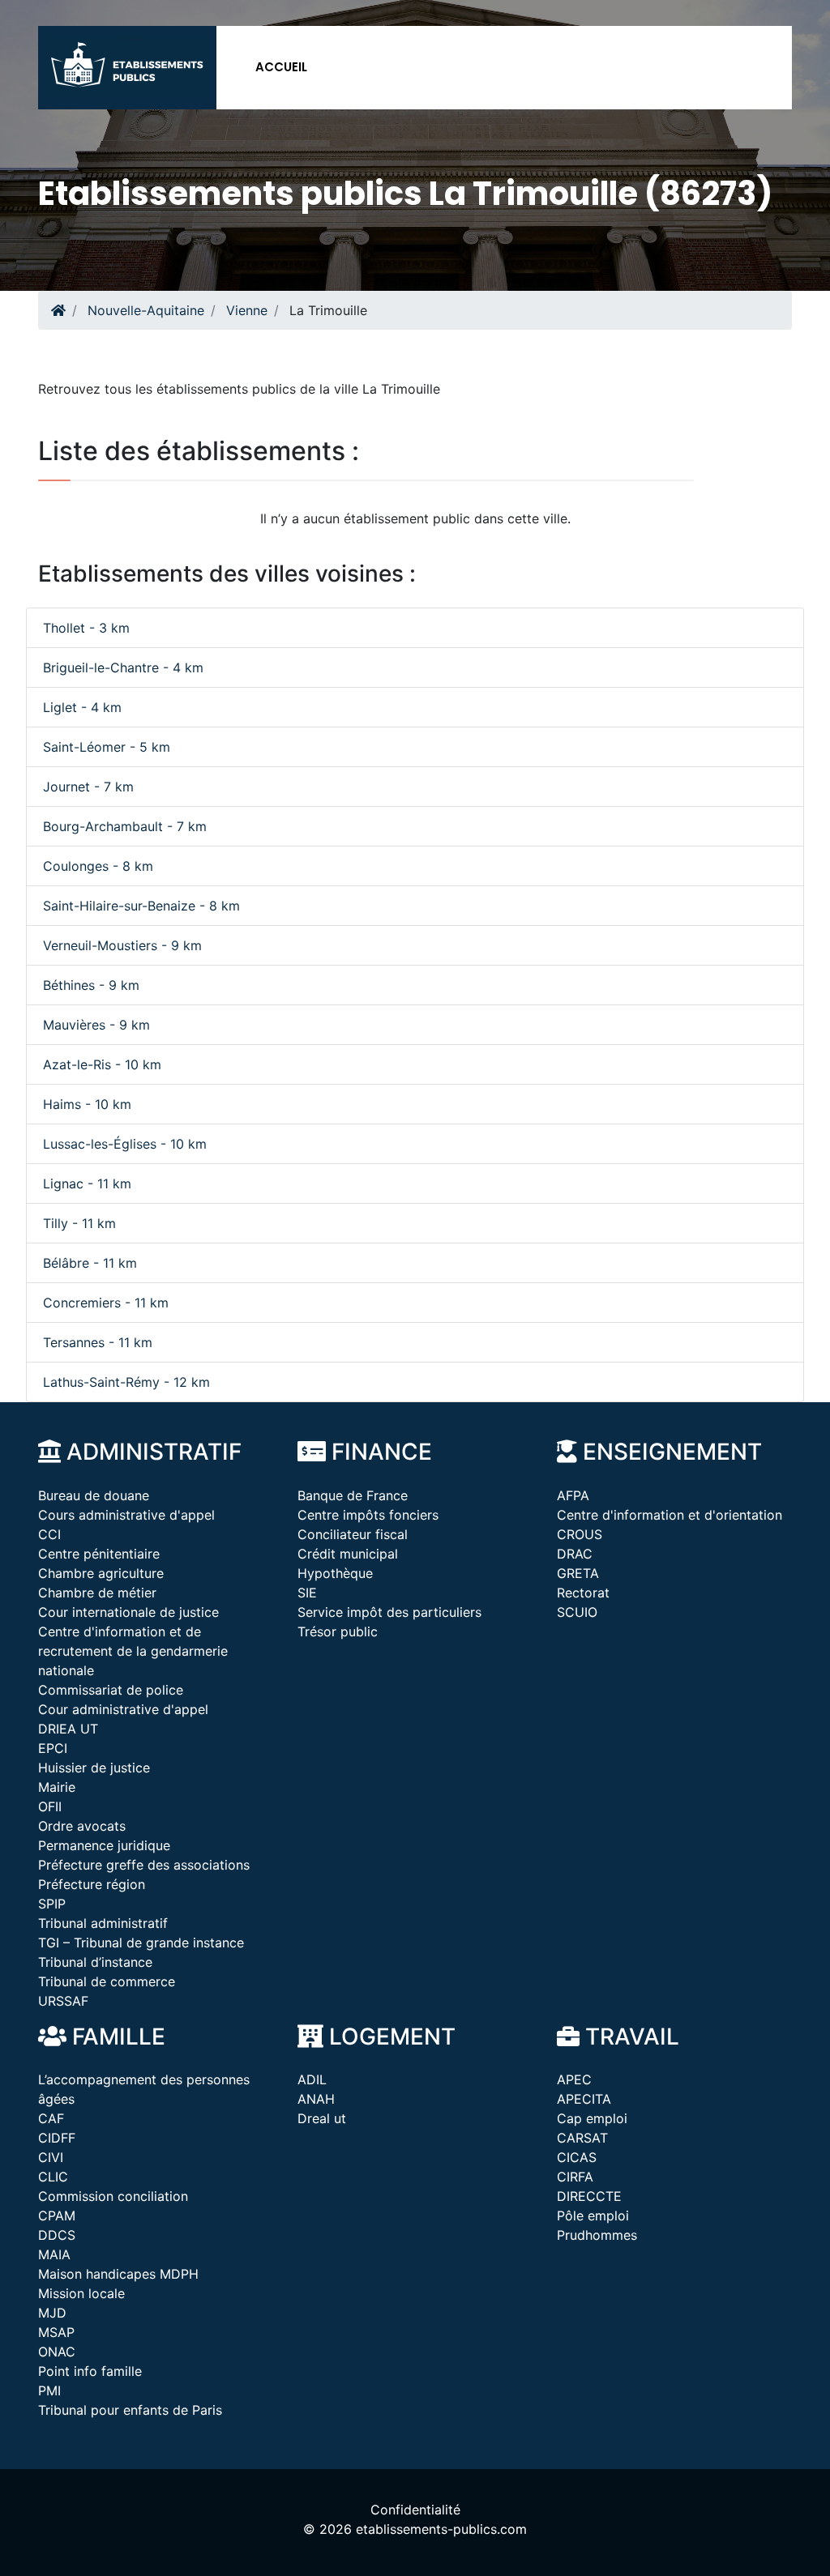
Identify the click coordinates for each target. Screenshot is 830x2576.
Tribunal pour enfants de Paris (130, 2410)
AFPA (573, 1495)
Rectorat (583, 1593)
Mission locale (81, 2293)
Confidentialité (415, 2510)
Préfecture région (92, 1884)
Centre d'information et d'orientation (670, 1515)
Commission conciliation (113, 2196)
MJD (52, 2313)
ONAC (57, 2352)
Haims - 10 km (87, 1104)
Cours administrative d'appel (126, 1515)
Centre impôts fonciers (368, 1515)
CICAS (577, 2157)
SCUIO (577, 1612)
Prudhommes (597, 2235)
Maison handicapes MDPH (118, 2274)
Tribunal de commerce (107, 1981)
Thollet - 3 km (86, 628)
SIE (307, 1593)
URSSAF (63, 2001)
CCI (49, 1534)
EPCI (53, 1748)
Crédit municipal (348, 1554)
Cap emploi (592, 2118)
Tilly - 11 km (79, 1223)
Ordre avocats (82, 1826)
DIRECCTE (589, 2196)
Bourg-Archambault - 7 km (125, 826)
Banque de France (353, 1495)
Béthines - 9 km (91, 985)
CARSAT (582, 2138)
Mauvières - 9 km (96, 1025)
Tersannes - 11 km (98, 1342)
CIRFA (575, 2177)
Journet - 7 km (88, 787)
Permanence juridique (104, 1845)
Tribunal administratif (103, 1923)
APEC (574, 2079)
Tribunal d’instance (95, 1962)
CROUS (580, 1534)
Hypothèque (335, 1573)
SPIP (52, 1904)
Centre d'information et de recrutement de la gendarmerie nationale (133, 1651)
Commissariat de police (111, 1690)
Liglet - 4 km (82, 707)
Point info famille (90, 2371)
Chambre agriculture (101, 1573)
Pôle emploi (593, 2216)
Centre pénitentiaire (99, 1554)
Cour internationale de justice (128, 1612)
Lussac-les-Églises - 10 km (125, 1144)
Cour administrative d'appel (123, 1709)
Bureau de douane (94, 1495)
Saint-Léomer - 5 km (107, 747)
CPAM (57, 2216)
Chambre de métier (97, 1593)
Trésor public (338, 1631)
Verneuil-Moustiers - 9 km (122, 945)
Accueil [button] (281, 67)
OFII (50, 1806)
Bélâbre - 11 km (90, 1263)
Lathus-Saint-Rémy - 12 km (126, 1382)
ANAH (316, 2099)
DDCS (57, 2235)
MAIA (54, 2254)
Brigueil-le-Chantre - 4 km (123, 667)
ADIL (312, 2079)
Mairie (57, 1787)
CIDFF (57, 2138)
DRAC (575, 1554)
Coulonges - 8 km (98, 866)
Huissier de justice (94, 1768)
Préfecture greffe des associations (144, 1865)
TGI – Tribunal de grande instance (141, 1943)
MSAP (56, 2332)
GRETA (578, 1573)
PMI (49, 2390)
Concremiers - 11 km (106, 1303)
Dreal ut (322, 2118)
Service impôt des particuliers (389, 1612)
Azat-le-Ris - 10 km (102, 1064)
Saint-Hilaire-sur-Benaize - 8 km (141, 906)
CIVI (51, 2157)
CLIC (53, 2177)
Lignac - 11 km (87, 1184)
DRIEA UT (68, 1729)
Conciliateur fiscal (353, 1534)
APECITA (584, 2099)
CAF (51, 2118)
